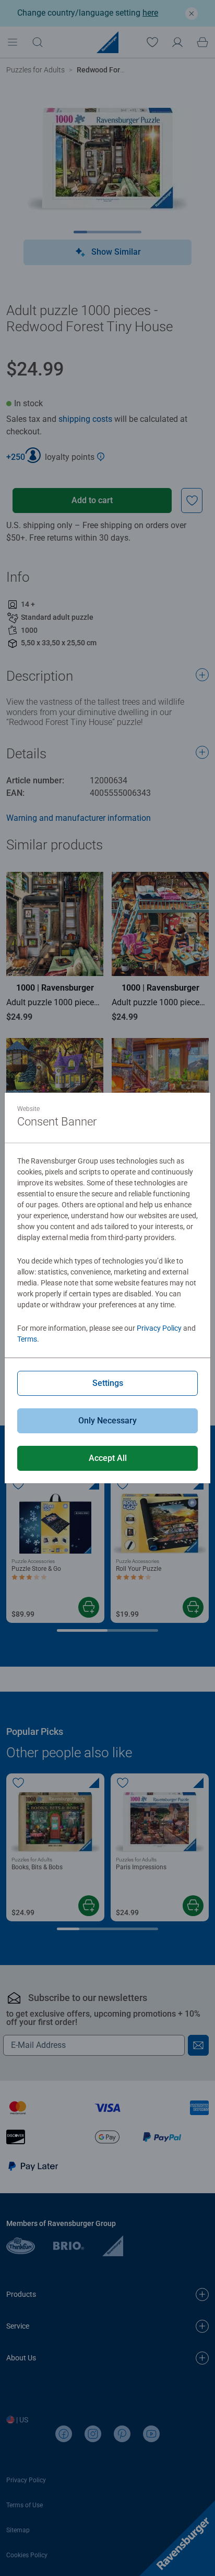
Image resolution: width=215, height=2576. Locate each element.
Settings (108, 1383)
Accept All (108, 1458)
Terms (27, 1339)
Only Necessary (107, 1421)
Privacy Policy (159, 1328)
